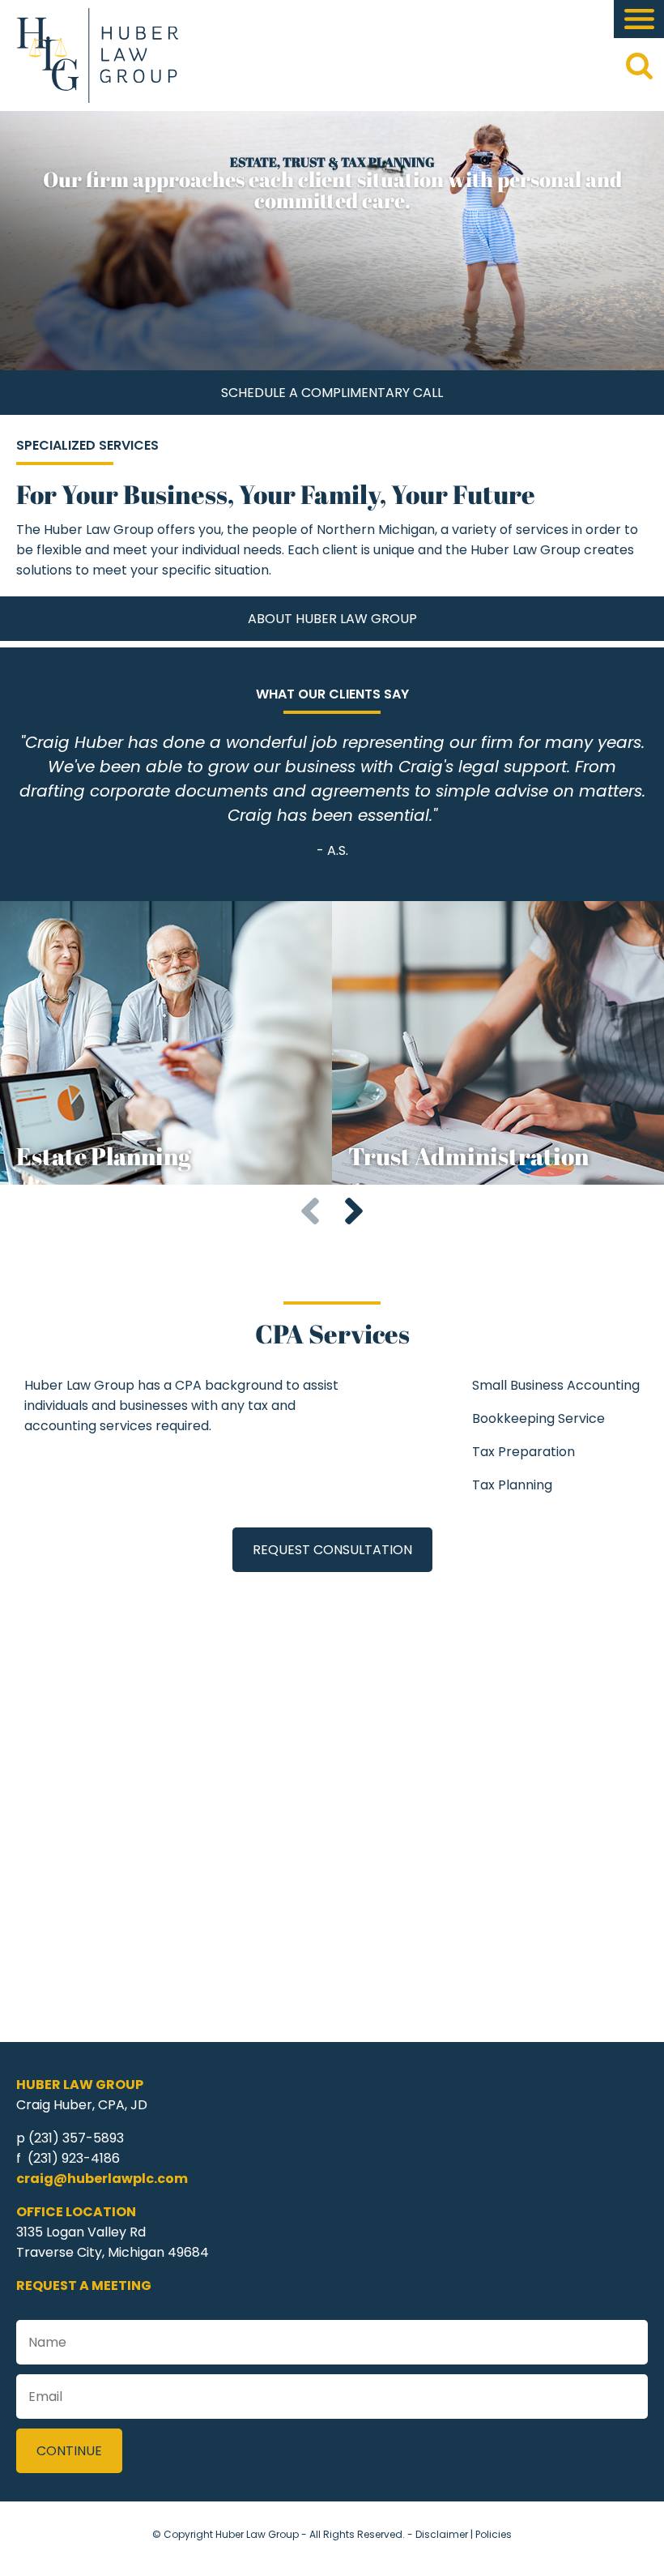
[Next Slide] (354, 1211)
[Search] (639, 66)
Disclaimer (442, 2534)
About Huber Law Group (332, 619)
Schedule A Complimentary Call (332, 393)
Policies (494, 2534)
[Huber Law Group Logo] (98, 56)
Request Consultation (332, 1550)
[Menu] (639, 19)
